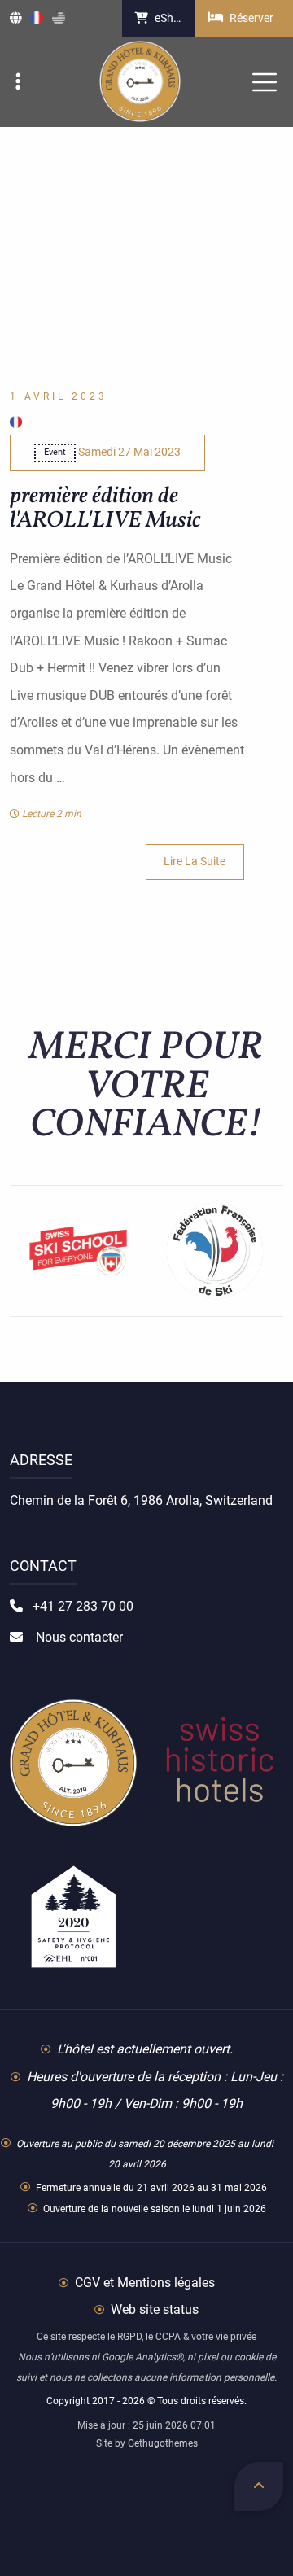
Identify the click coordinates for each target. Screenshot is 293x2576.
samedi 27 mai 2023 (112, 452)
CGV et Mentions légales (143, 2283)
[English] (59, 19)
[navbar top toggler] (22, 83)
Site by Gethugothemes (147, 2443)
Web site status (153, 2309)
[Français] (37, 19)
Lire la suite (195, 862)
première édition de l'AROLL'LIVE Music (105, 508)
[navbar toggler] (265, 82)
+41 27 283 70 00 (81, 1606)
